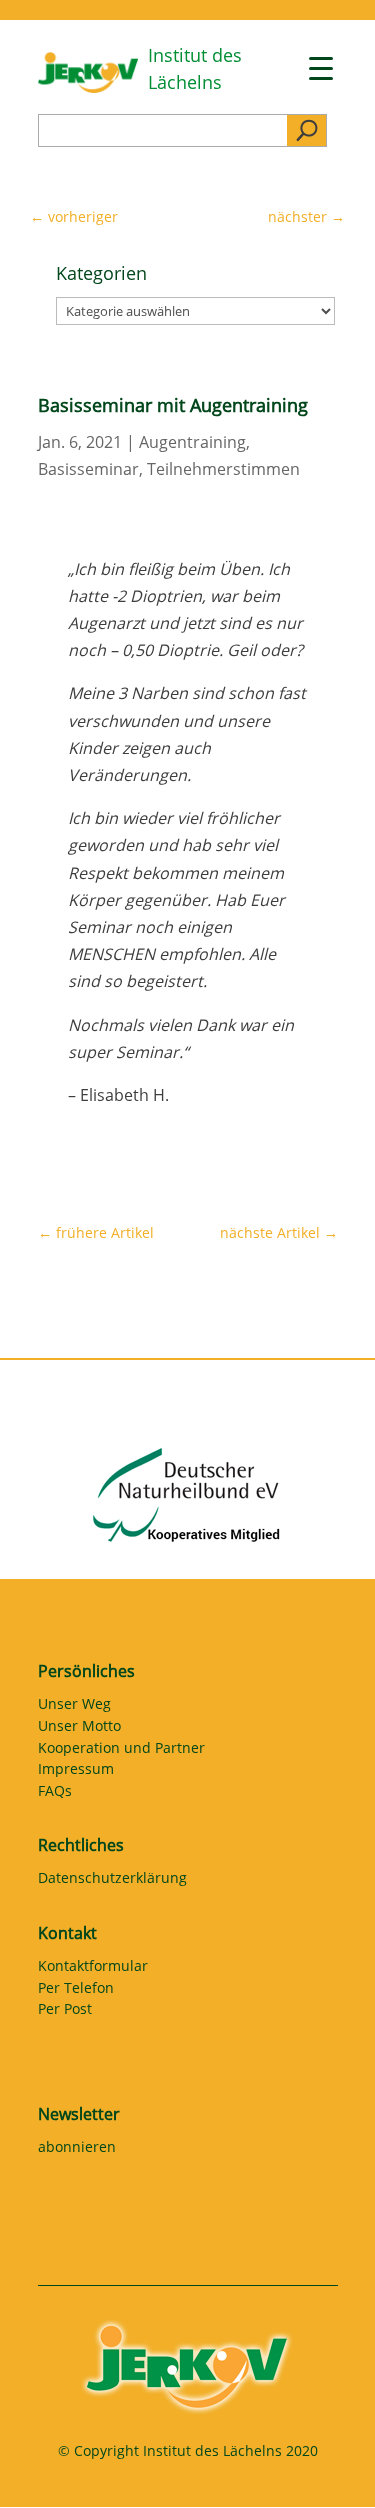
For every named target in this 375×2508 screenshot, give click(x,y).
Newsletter (79, 2114)
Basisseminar (88, 469)
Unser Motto (79, 1729)
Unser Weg (74, 1707)
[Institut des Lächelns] (88, 87)
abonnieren (77, 2150)
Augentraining (192, 442)
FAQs (55, 1794)
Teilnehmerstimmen (223, 469)
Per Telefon (76, 1991)
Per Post (65, 2012)
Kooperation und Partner (121, 1751)
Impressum (76, 1772)
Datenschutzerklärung (112, 1881)
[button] (36, 2472)
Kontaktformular (93, 1969)
